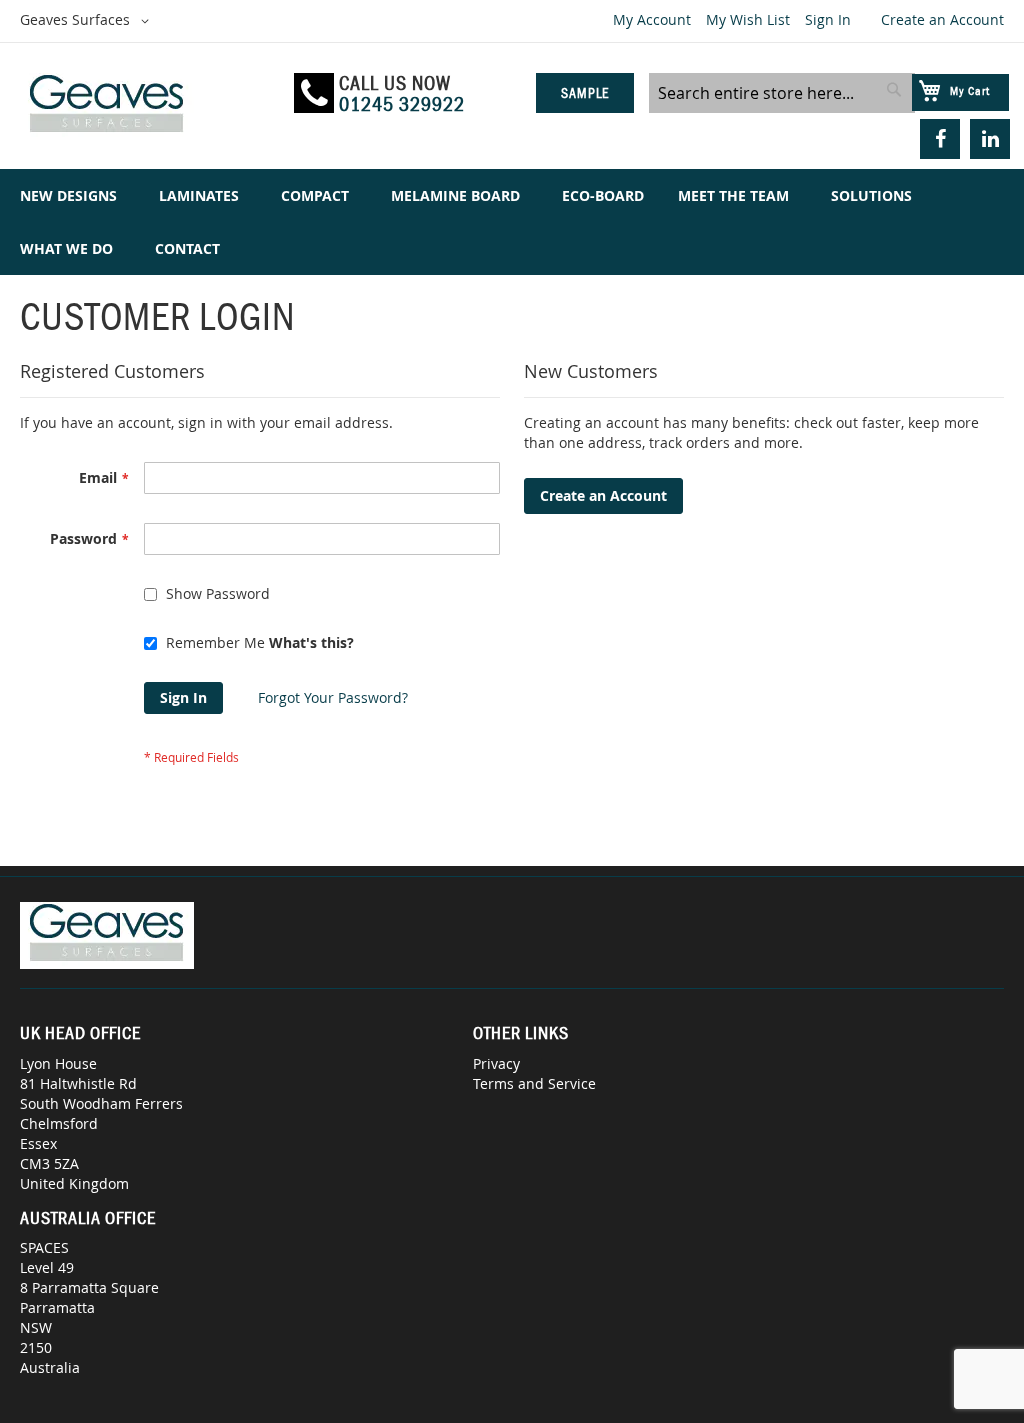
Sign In (828, 19)
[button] (88, 21)
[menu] (512, 222)
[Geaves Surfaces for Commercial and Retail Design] (148, 106)
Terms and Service (534, 1083)
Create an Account (942, 19)
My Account (652, 19)
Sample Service (584, 99)
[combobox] (782, 93)
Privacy (496, 1063)
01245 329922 (402, 104)
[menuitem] (72, 195)
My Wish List (748, 19)
